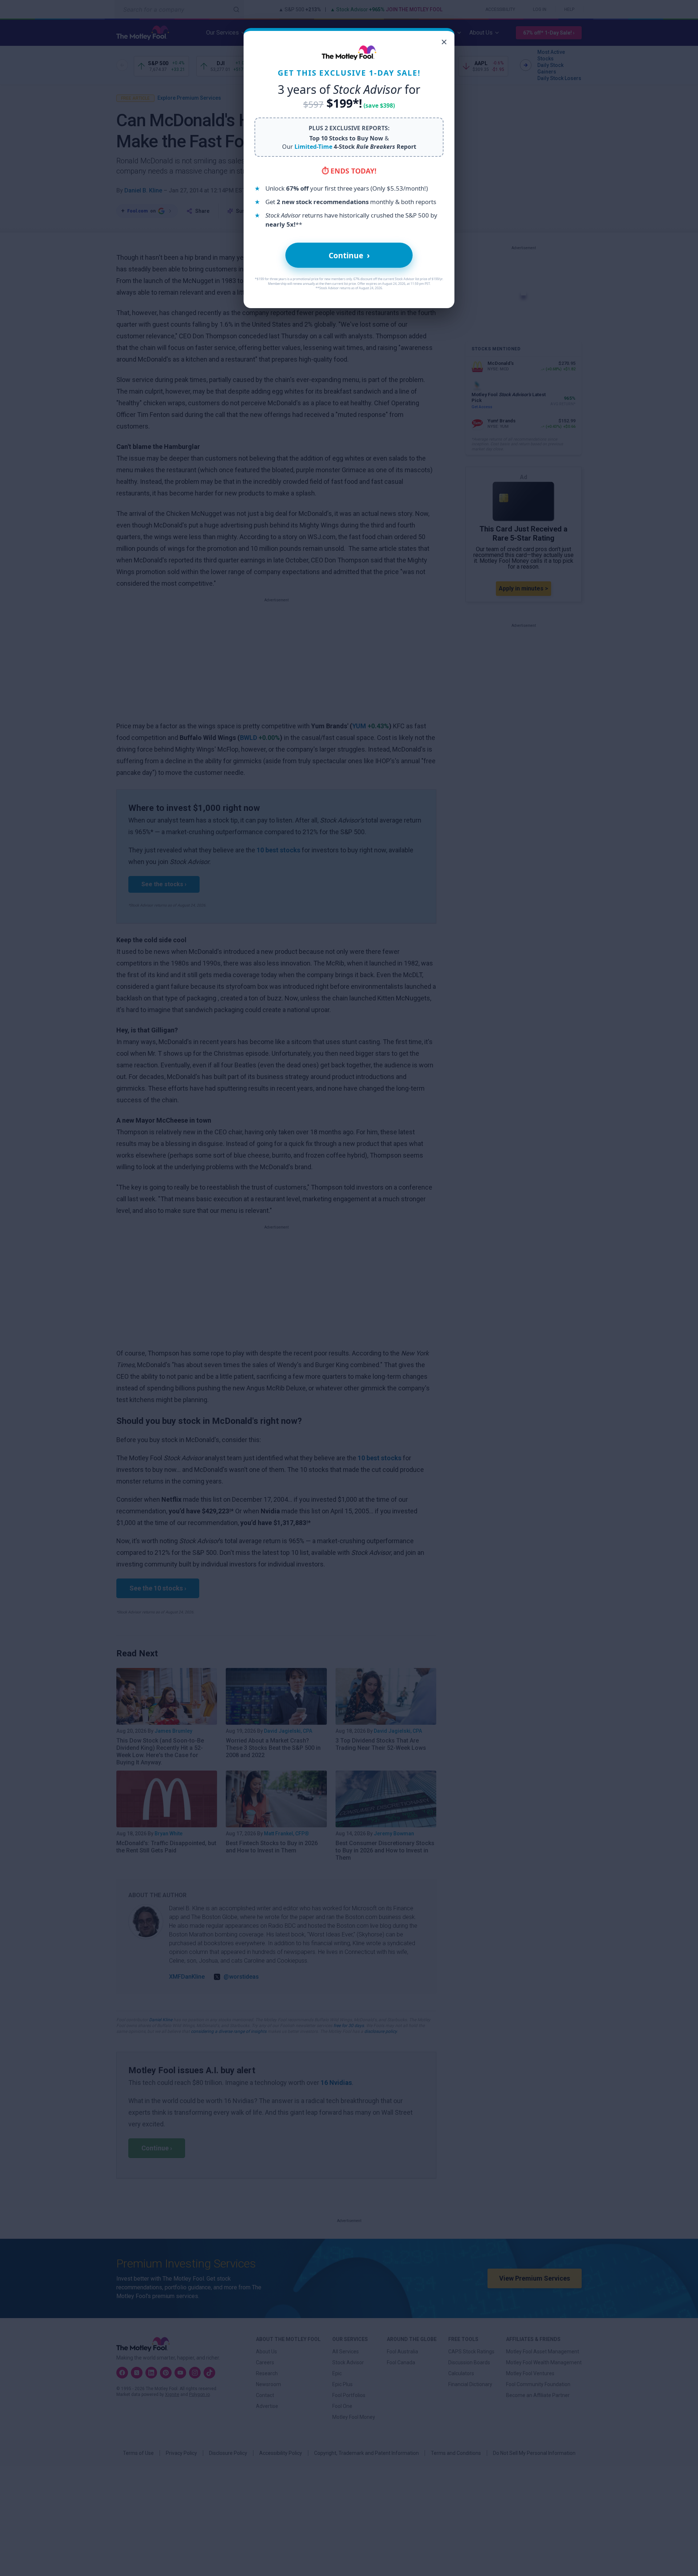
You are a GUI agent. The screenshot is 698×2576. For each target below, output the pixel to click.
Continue (349, 255)
